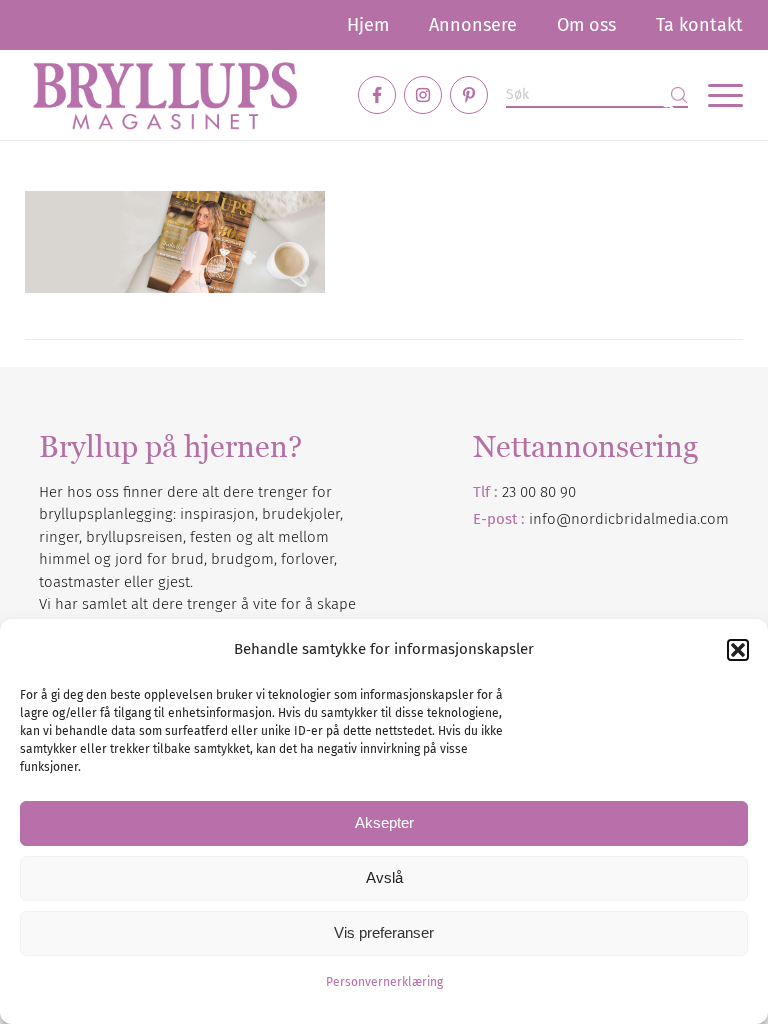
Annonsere (473, 25)
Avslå (384, 877)
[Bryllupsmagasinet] (165, 95)
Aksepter (384, 822)
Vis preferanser (384, 932)
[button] (738, 650)
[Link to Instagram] (423, 95)
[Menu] (715, 95)
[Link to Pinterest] (469, 95)
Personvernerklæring (384, 982)
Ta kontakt (699, 25)
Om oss (586, 25)
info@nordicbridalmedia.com (629, 519)
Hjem (368, 25)
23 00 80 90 (539, 492)
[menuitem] (368, 25)
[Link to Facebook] (377, 95)
